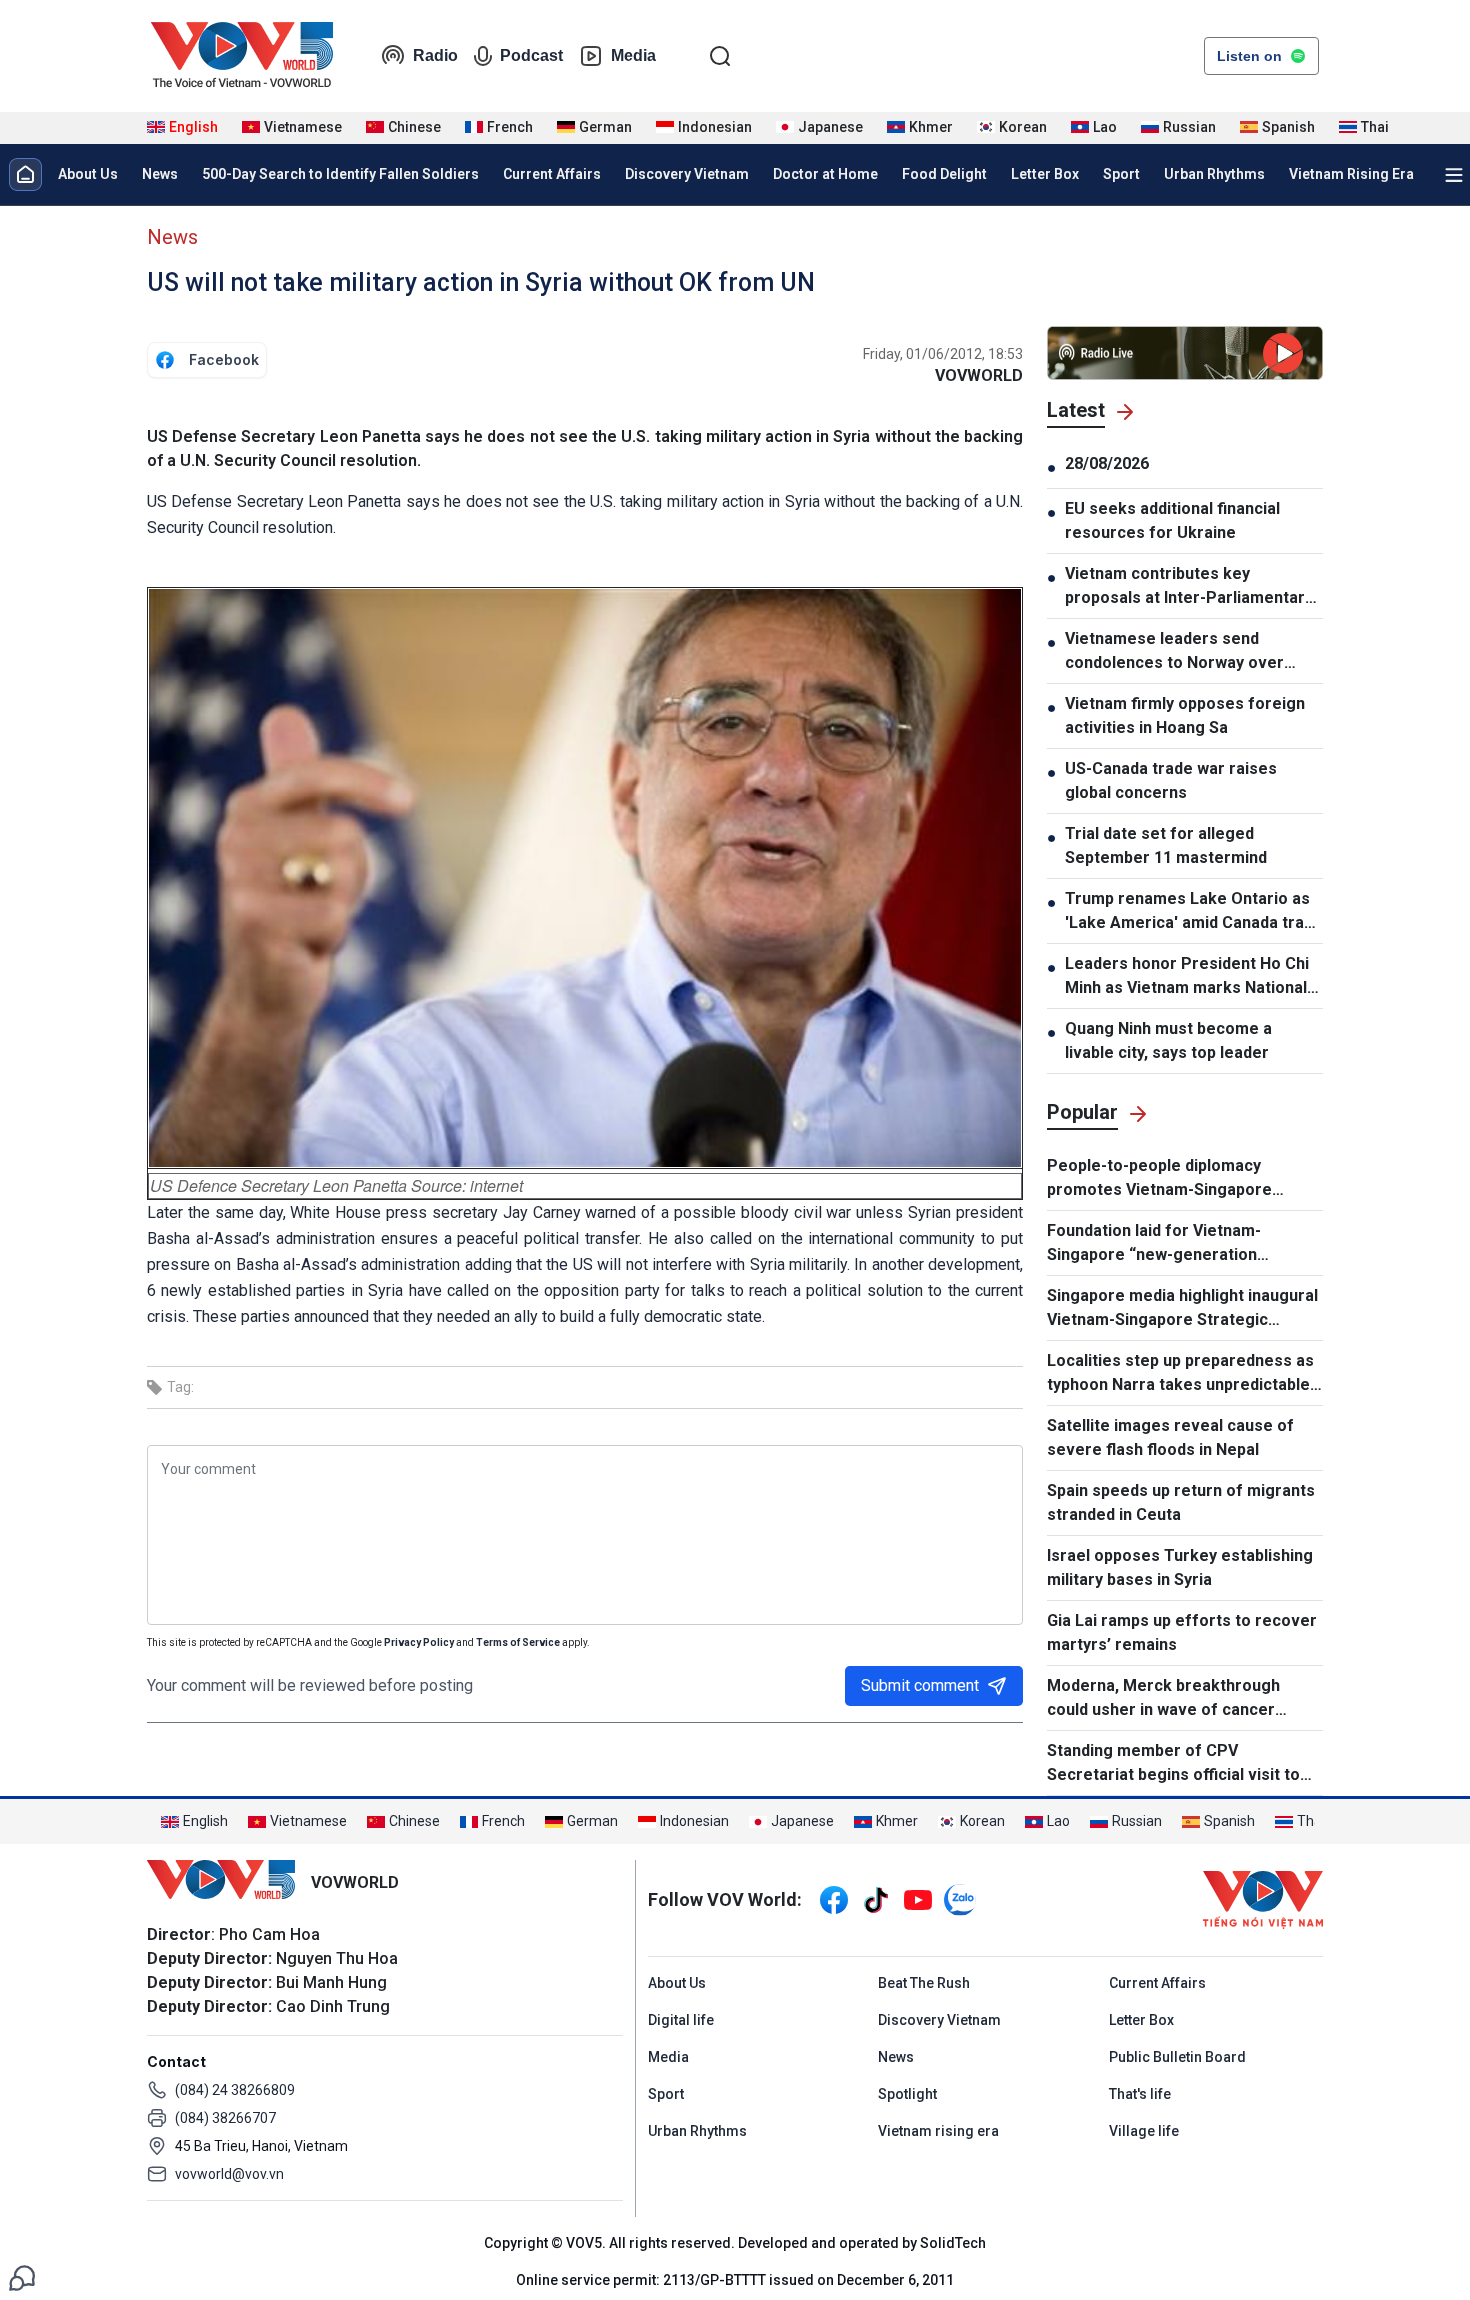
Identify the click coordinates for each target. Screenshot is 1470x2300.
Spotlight (907, 2094)
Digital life (681, 2020)
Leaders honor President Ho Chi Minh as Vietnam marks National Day (1187, 977)
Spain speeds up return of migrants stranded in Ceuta (1181, 1502)
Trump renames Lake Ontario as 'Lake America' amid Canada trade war (1194, 912)
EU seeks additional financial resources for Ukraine (1172, 520)
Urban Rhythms (1214, 174)
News (160, 174)
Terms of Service (518, 1642)
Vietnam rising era (938, 2131)
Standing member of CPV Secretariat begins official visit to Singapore (1173, 1764)
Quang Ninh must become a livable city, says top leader (1168, 1040)
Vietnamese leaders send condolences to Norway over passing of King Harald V (1174, 652)
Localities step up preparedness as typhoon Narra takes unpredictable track (1180, 1374)
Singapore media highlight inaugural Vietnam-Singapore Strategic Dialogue (1182, 1309)
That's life (1140, 2094)
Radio (435, 55)
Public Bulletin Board (1177, 2057)
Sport (1121, 174)
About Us (88, 174)
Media (633, 55)
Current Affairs (552, 174)
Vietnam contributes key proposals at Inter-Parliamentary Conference (1189, 587)
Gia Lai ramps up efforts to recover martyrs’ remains (1182, 1632)
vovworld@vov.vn (229, 2174)
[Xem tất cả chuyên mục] (1454, 175)
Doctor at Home (825, 174)
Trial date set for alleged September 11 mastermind (1166, 845)
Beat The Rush (924, 1983)
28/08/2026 (1107, 463)
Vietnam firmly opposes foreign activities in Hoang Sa (1185, 715)
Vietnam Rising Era (1351, 174)
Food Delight (944, 174)
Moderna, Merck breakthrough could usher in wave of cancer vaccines (1163, 1699)
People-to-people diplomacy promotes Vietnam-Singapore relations (1159, 1179)
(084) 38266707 (225, 2118)
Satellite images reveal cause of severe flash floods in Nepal (1170, 1437)
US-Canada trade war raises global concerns (1171, 780)
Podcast (531, 55)
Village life (1144, 2131)
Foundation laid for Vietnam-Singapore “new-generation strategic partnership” (1154, 1244)
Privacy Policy (419, 1642)
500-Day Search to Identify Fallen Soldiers (340, 174)
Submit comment (920, 1685)
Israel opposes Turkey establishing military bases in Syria (1180, 1567)
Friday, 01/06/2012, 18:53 (943, 354)
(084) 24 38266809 (235, 2090)
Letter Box (1045, 174)
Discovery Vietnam (687, 174)
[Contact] (22, 2276)
